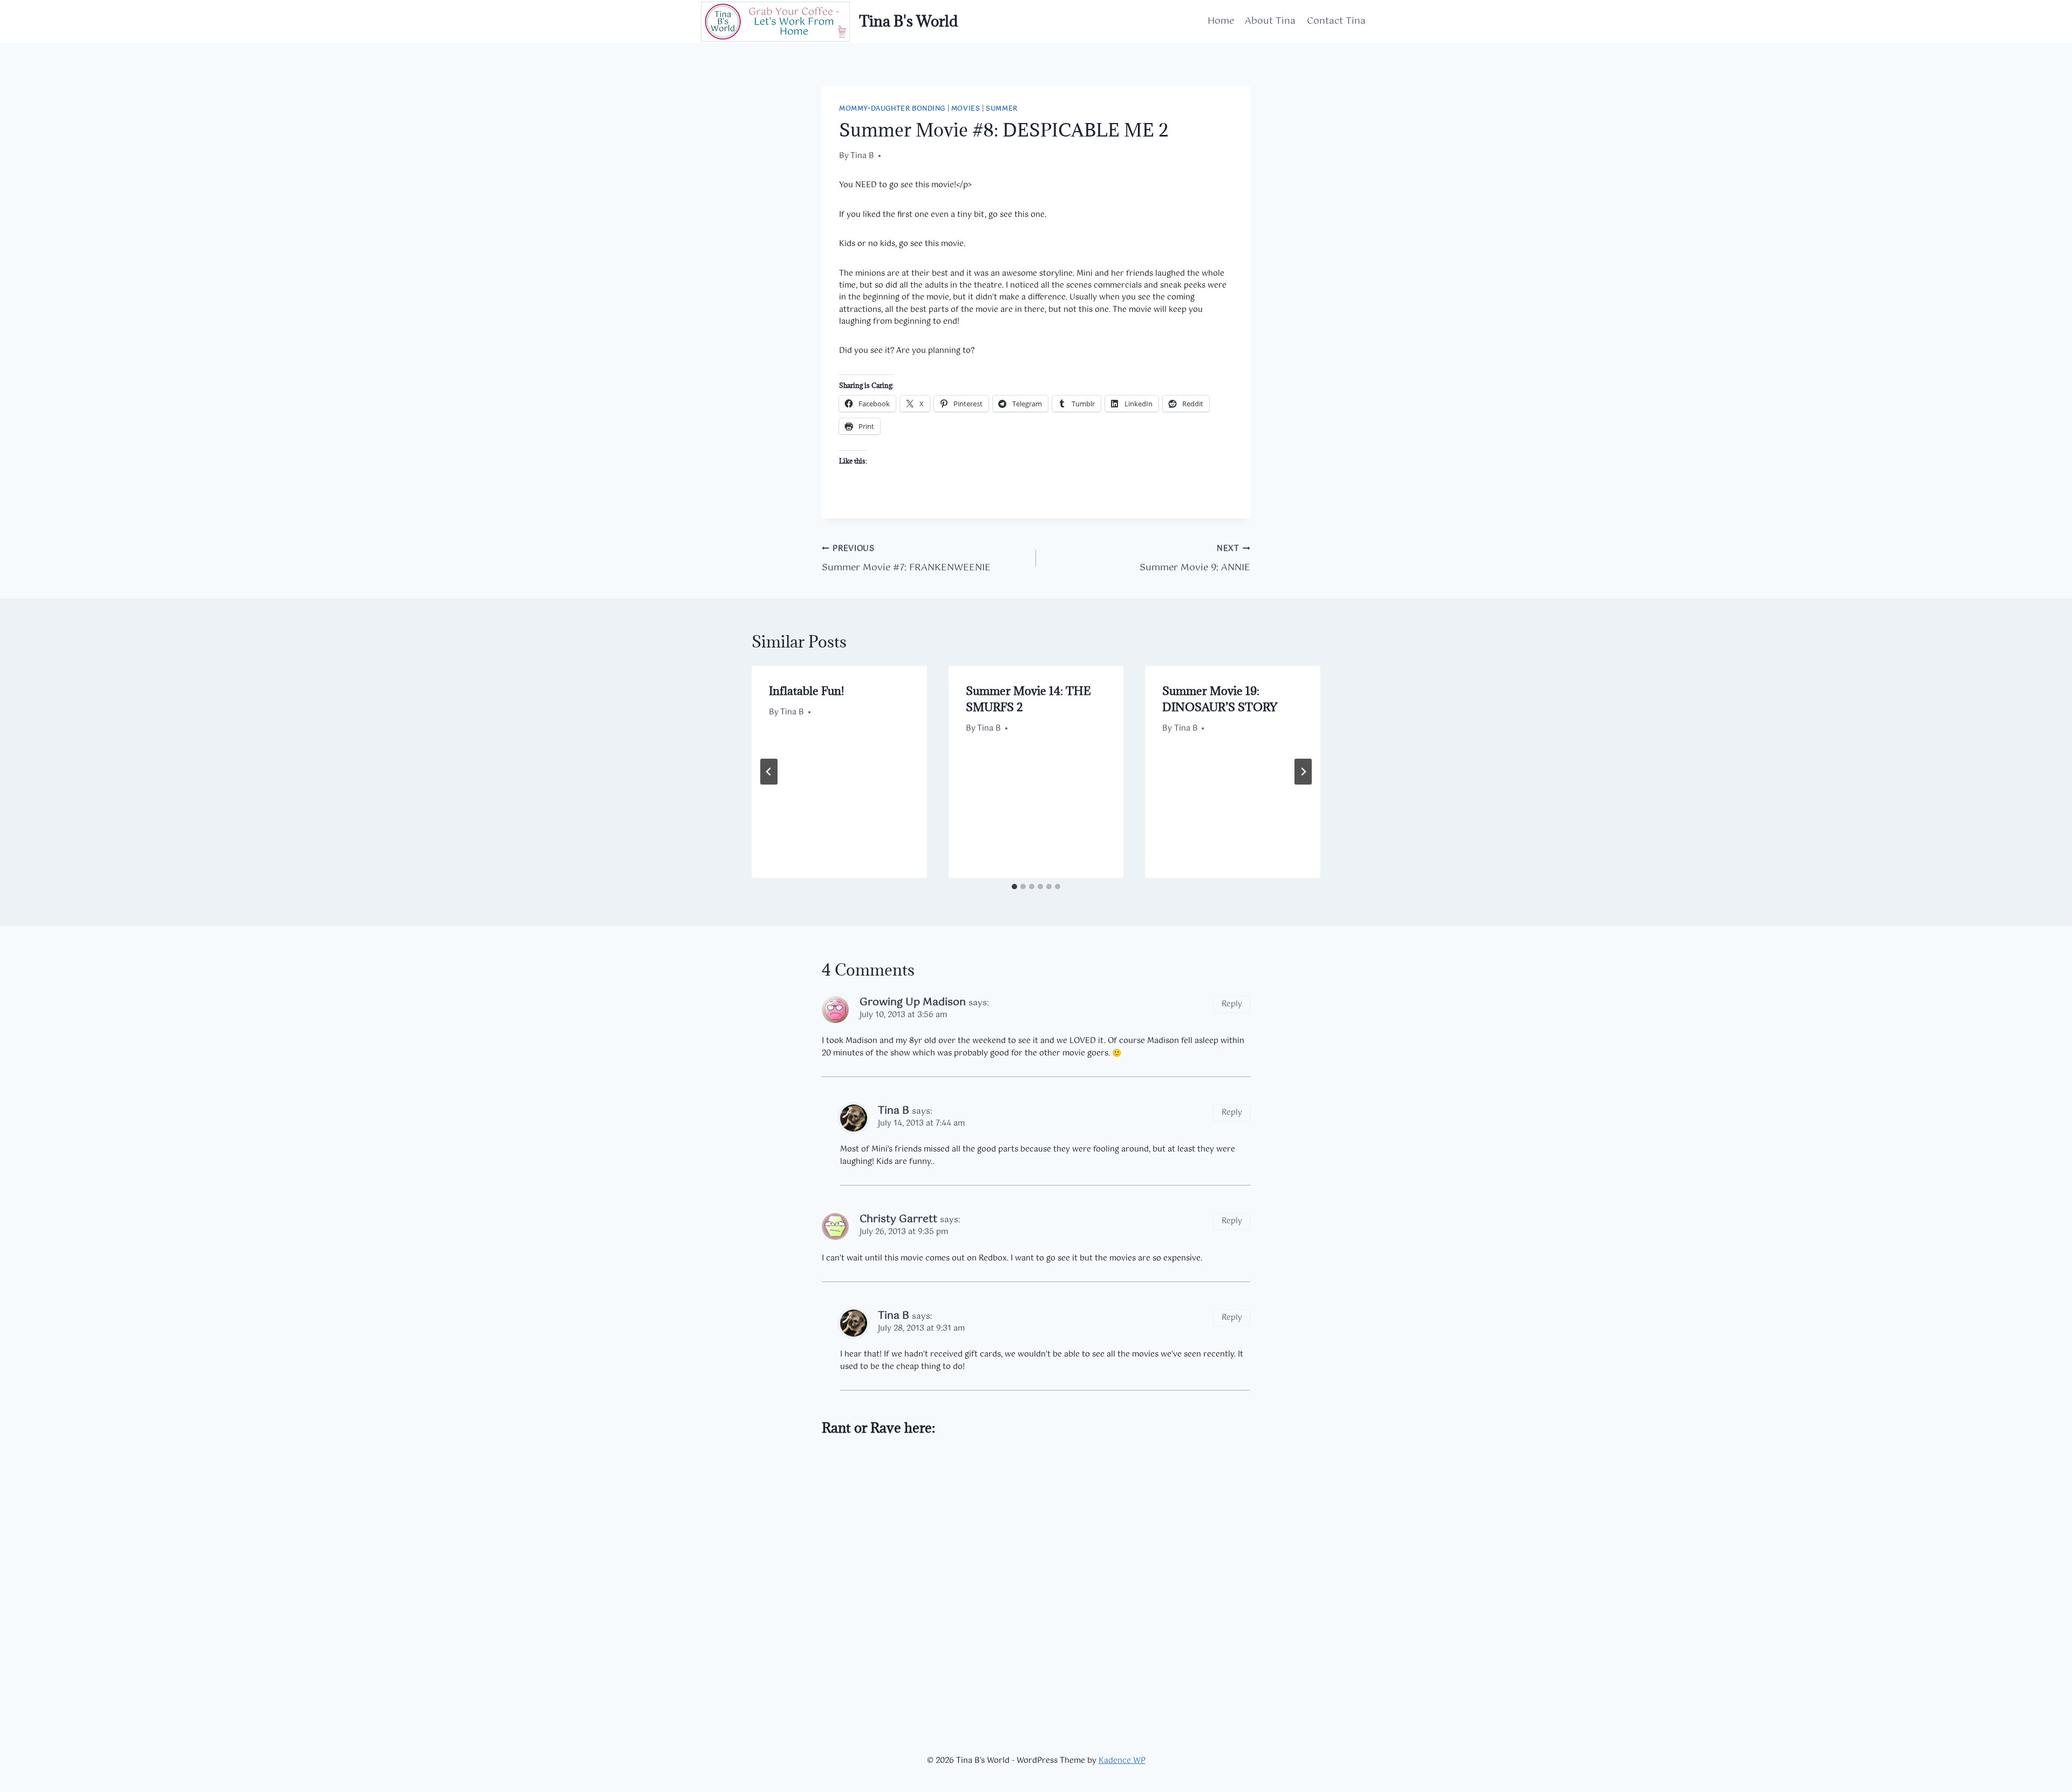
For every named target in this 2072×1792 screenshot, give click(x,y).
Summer (1002, 109)
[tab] (1014, 887)
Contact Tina (1336, 21)
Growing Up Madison (913, 1002)
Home (1221, 21)
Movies (966, 109)
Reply (1232, 1004)
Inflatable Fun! (806, 691)
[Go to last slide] (769, 772)
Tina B (862, 156)
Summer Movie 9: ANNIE (1195, 559)
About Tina (1270, 21)
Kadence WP (1122, 1761)
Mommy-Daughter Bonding (892, 109)
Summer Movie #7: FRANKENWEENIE (906, 559)
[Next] (1303, 772)
